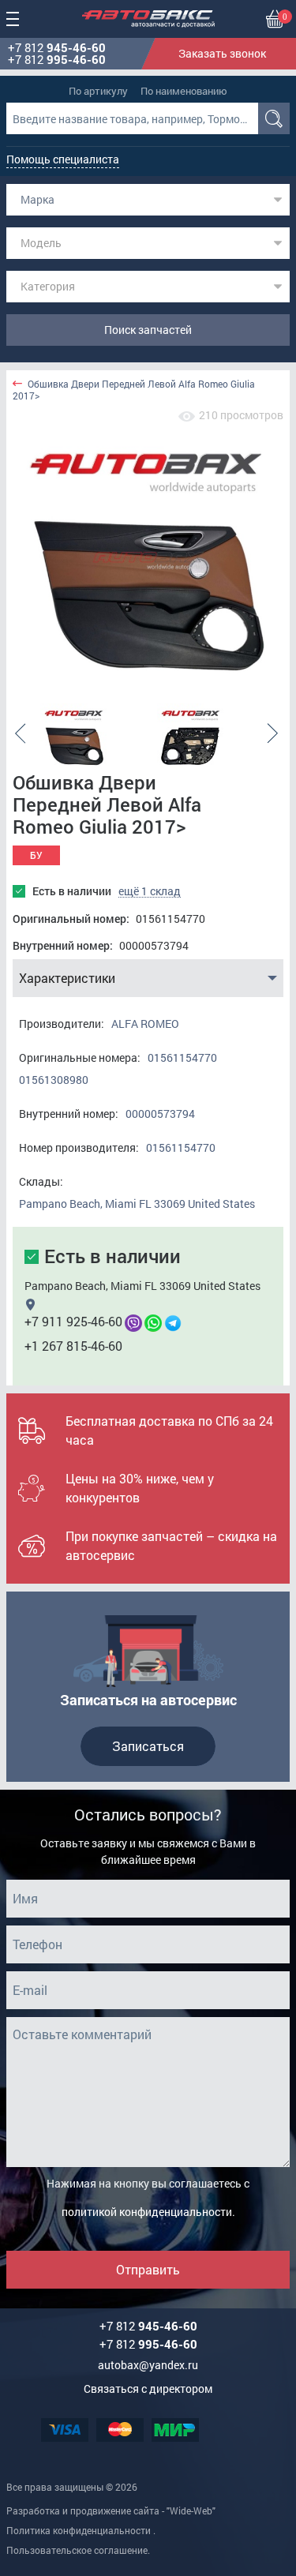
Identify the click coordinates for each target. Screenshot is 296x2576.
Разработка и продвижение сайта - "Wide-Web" (111, 2510)
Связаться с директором (148, 2389)
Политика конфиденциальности (79, 2530)
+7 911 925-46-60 (73, 1321)
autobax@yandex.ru (148, 2365)
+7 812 (57, 48)
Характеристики (67, 978)
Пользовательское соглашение (77, 2550)
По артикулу (98, 91)
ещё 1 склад (150, 891)
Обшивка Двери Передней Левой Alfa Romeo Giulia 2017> (134, 390)
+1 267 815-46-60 (73, 1346)
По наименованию (184, 91)
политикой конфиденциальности (147, 2212)
